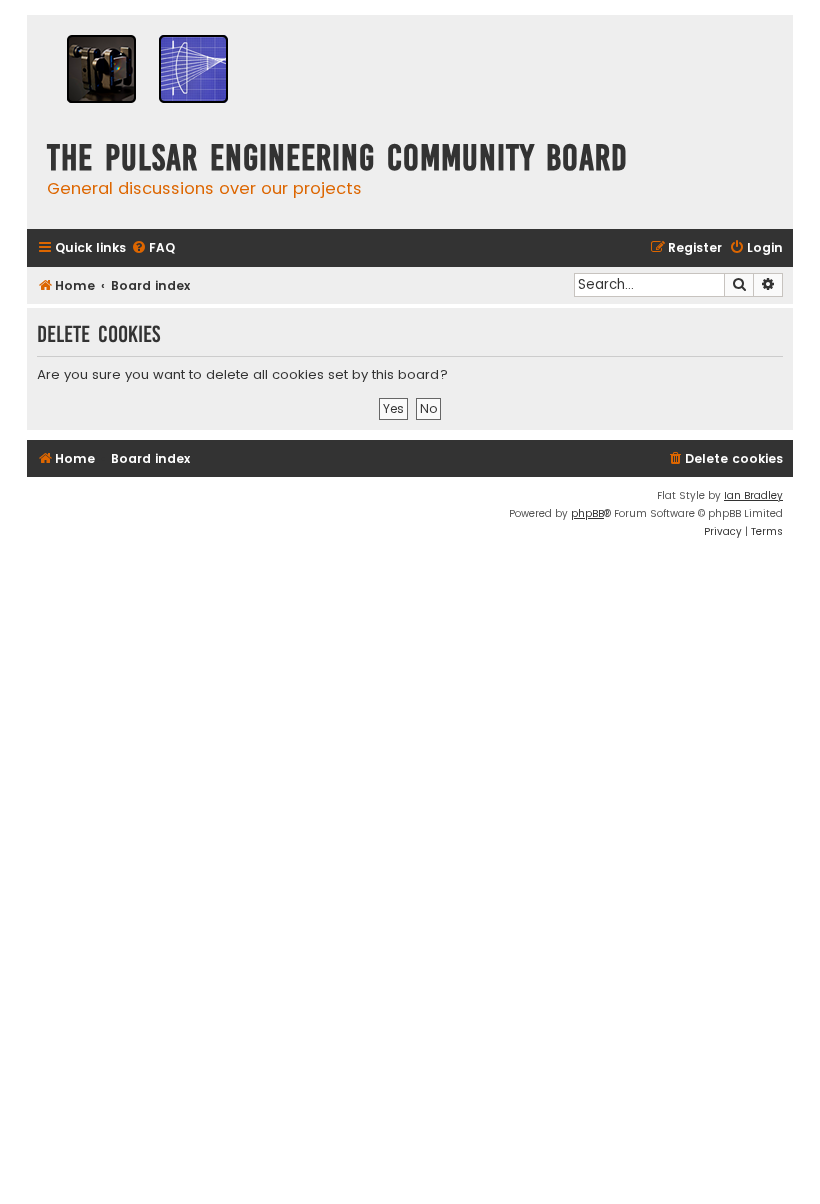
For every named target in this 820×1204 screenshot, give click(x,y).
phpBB (587, 513)
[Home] (147, 71)
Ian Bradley (753, 495)
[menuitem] (153, 248)
